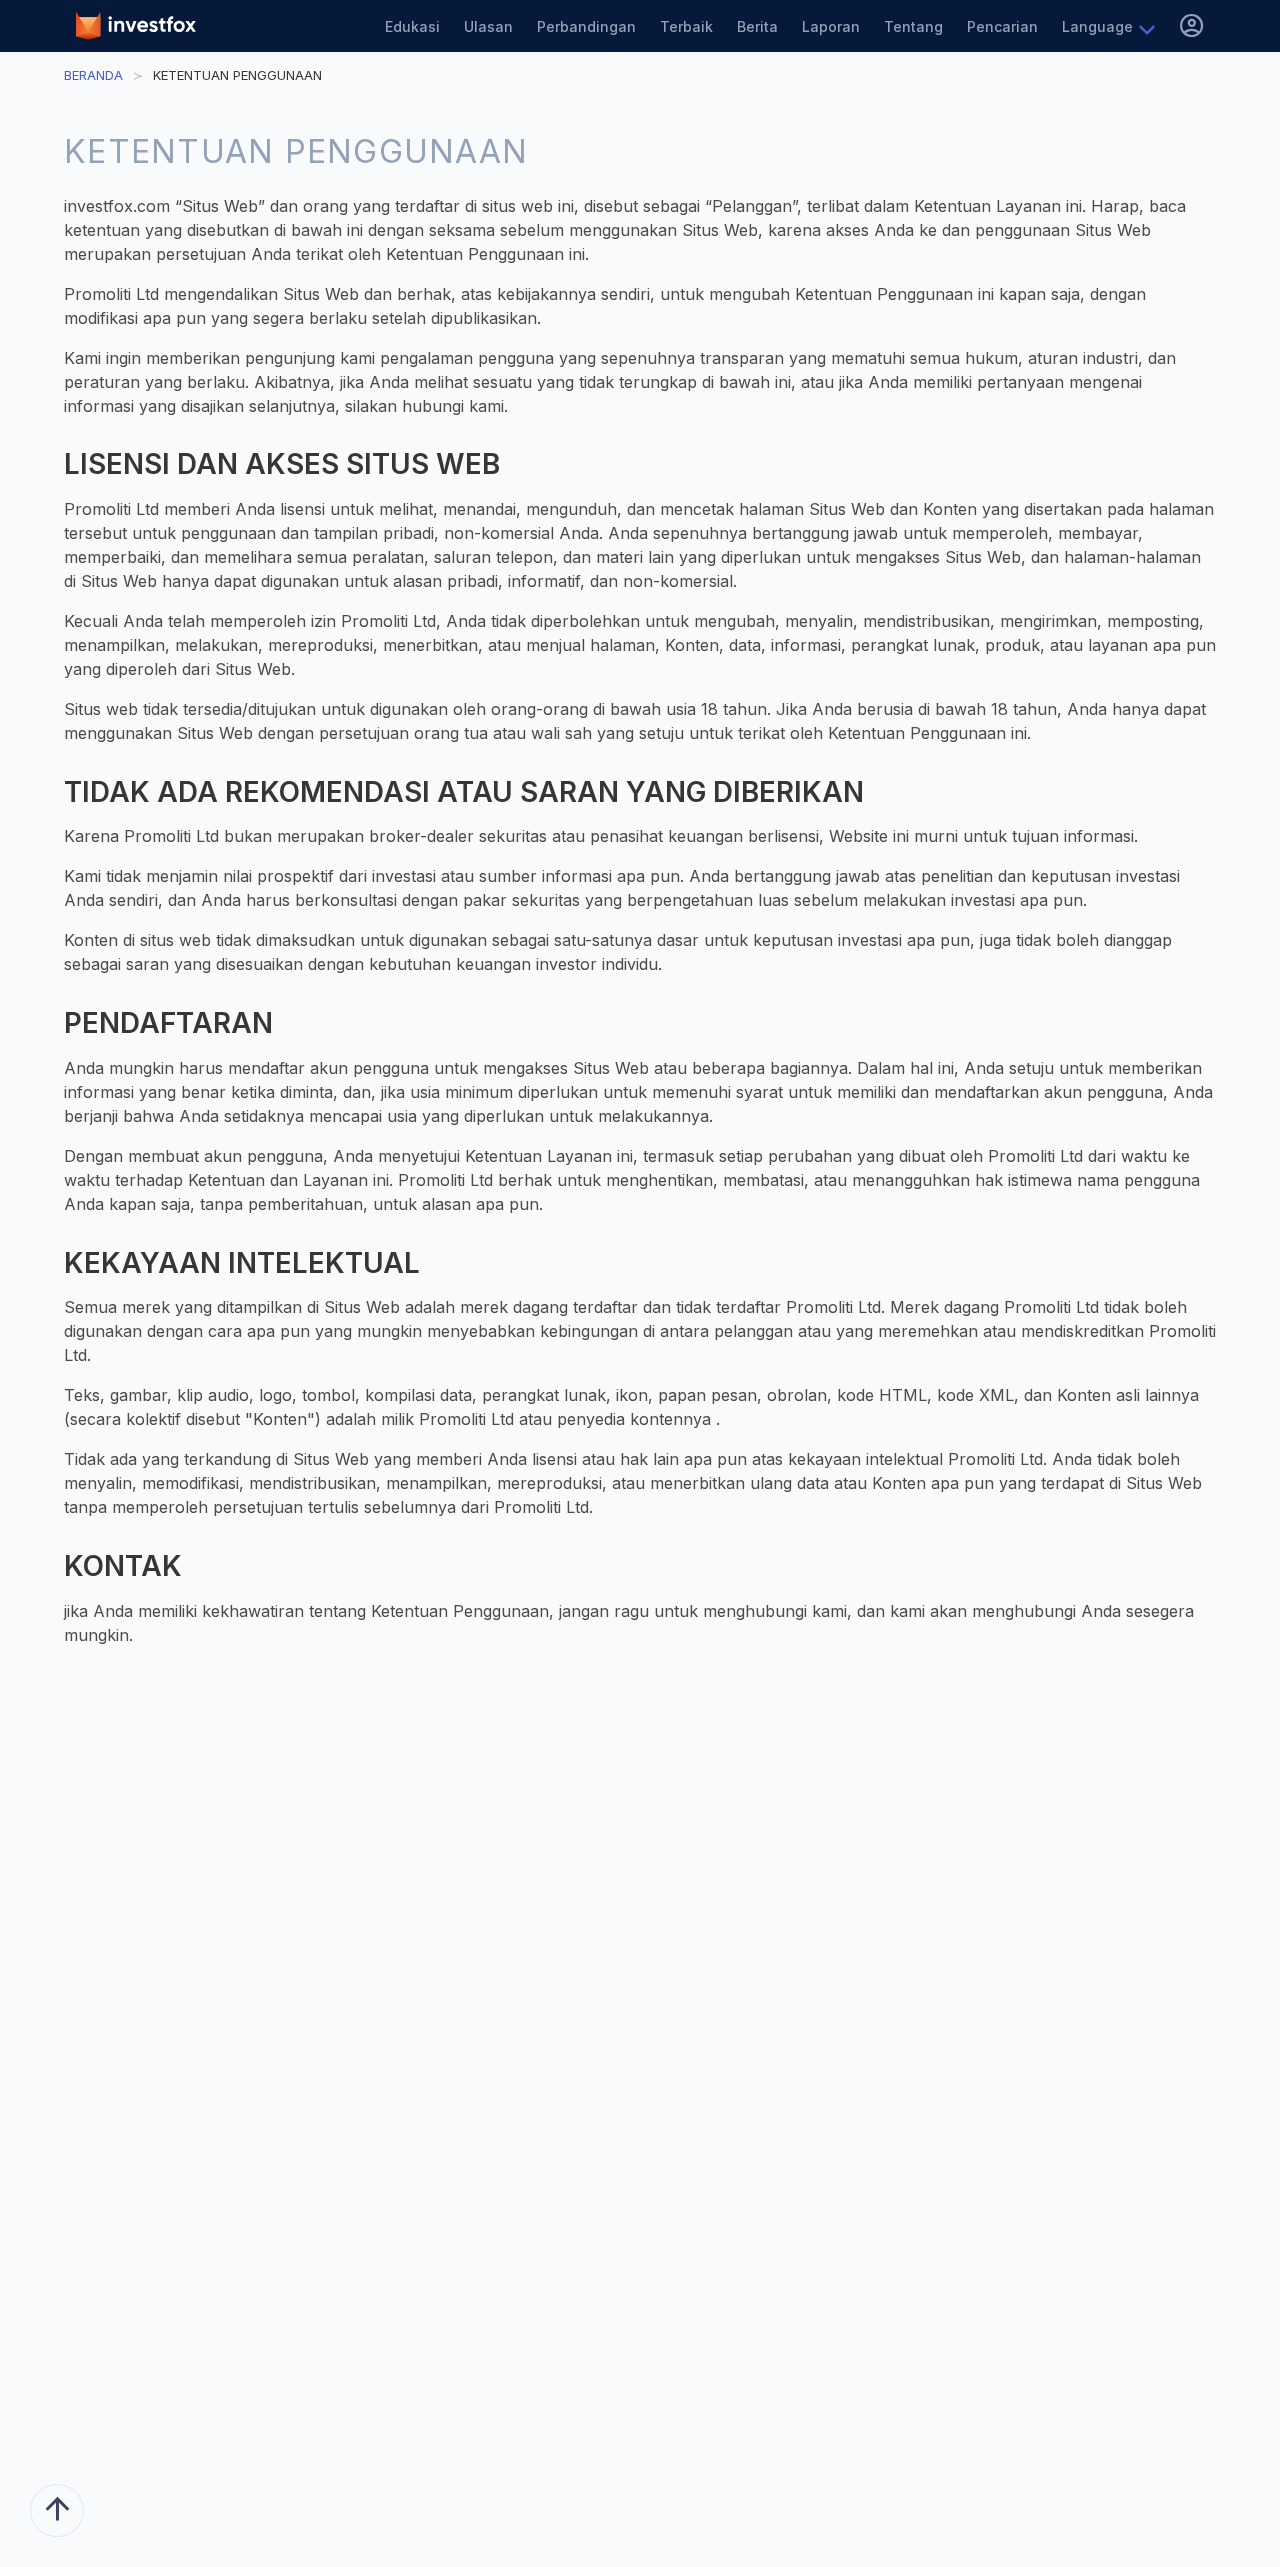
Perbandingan (586, 26)
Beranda (93, 75)
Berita (757, 26)
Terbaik (686, 26)
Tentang (913, 26)
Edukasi (412, 26)
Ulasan (488, 26)
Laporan (831, 26)
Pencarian (1002, 26)
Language (1097, 26)
